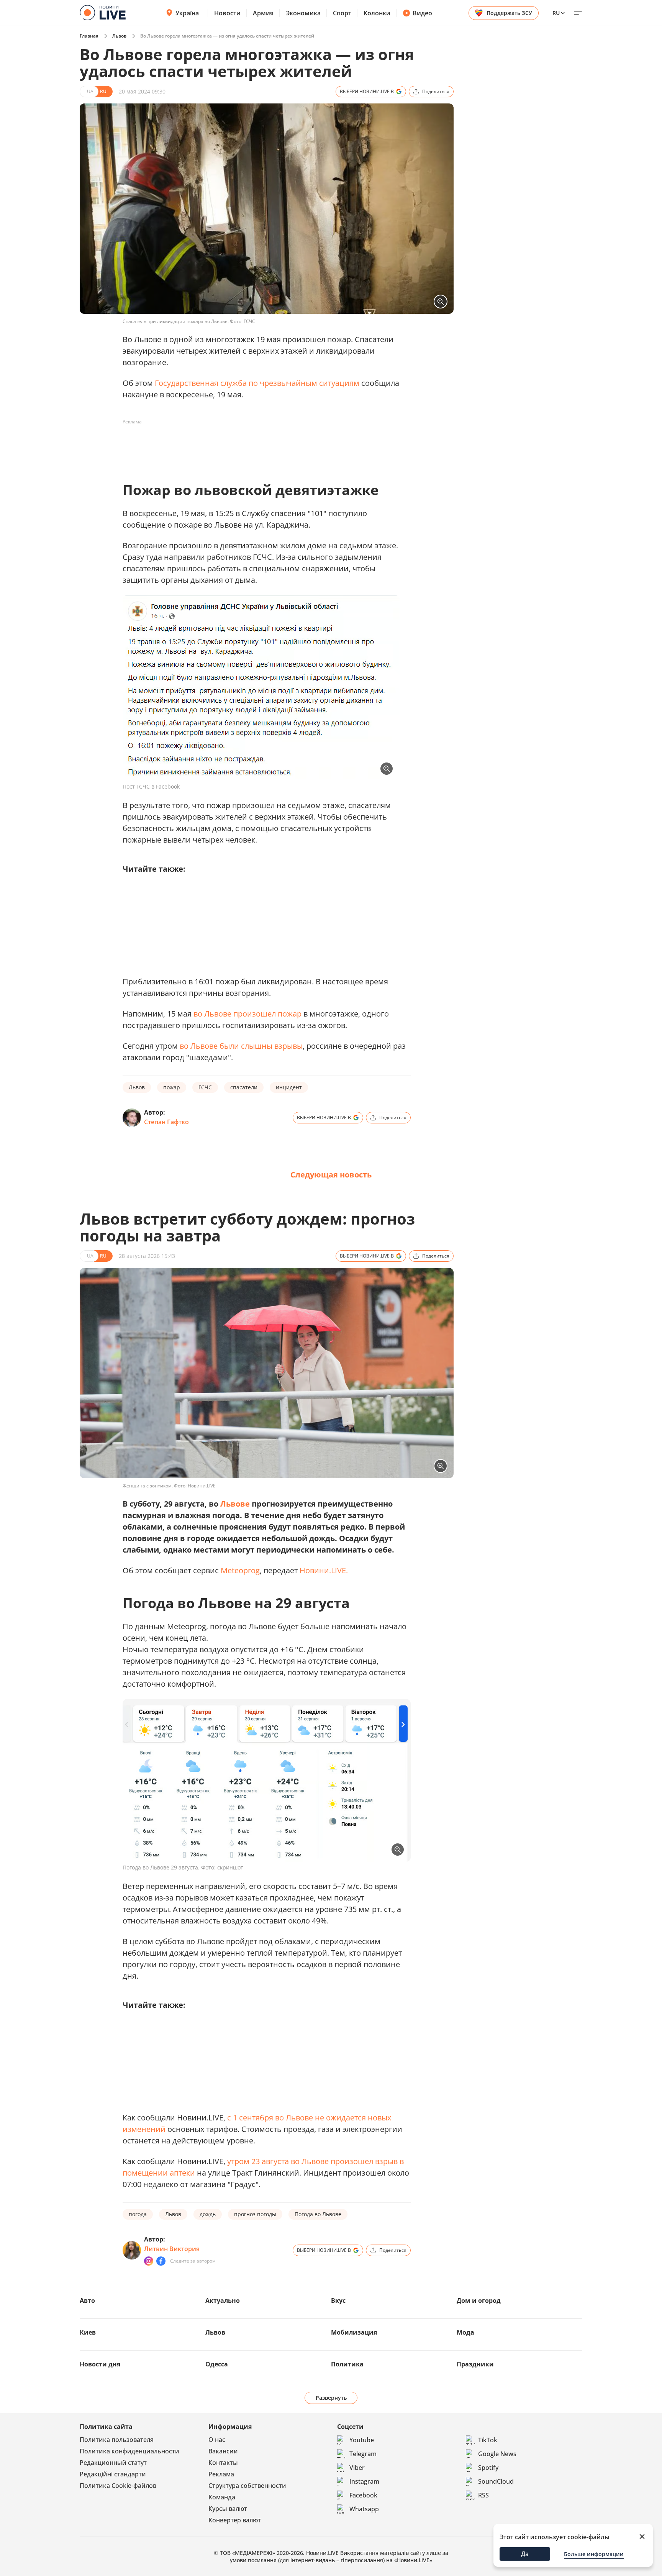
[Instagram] (149, 2261)
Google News (497, 2454)
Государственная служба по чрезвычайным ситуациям (257, 383)
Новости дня (100, 2364)
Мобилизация (354, 2332)
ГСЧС (205, 1087)
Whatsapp (364, 2509)
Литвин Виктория (172, 2249)
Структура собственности (247, 2486)
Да (525, 2554)
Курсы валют (228, 2509)
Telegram (363, 2454)
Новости (227, 13)
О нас (217, 2440)
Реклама (221, 2474)
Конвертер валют (235, 2520)
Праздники (475, 2364)
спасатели (244, 1087)
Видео (422, 13)
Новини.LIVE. (324, 1570)
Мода (465, 2332)
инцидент (289, 1087)
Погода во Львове (318, 2214)
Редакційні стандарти (113, 2474)
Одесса (217, 2364)
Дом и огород (479, 2301)
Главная (89, 36)
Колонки (377, 13)
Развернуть (331, 2398)
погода (138, 2214)
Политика (347, 2364)
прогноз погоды (255, 2214)
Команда (222, 2497)
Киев (88, 2332)
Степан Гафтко (166, 1122)
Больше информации (594, 2554)
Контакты (223, 2463)
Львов (119, 36)
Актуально (223, 2301)
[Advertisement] (262, 445)
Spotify (488, 2468)
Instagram (364, 2481)
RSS (483, 2495)
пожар (172, 1087)
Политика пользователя (117, 2440)
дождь (208, 2214)
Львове (235, 1504)
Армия (263, 13)
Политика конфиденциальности (129, 2451)
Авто (87, 2301)
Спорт (342, 13)
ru (556, 13)
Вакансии (223, 2451)
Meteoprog (240, 1570)
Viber (357, 2468)
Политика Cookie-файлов (118, 2486)
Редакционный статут (113, 2463)
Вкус (338, 2301)
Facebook (363, 2495)
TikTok (488, 2440)
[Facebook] (161, 2261)
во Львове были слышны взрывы (241, 1046)
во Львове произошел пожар (247, 1014)
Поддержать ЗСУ (509, 13)
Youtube (362, 2440)
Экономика (303, 13)
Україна (187, 13)
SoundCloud (496, 2481)
